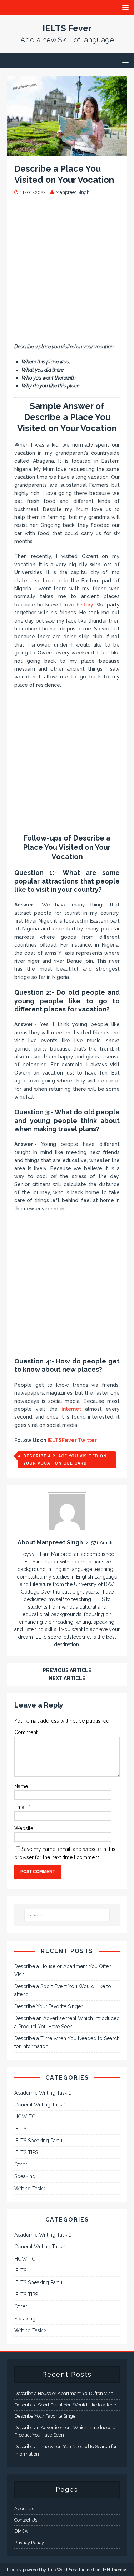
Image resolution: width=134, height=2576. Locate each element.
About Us (24, 2508)
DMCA (21, 2531)
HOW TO (25, 2116)
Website (24, 1828)
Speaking (25, 2176)
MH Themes (115, 2570)
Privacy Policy (29, 2542)
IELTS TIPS (26, 2152)
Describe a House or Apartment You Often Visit (64, 2393)
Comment (26, 1732)
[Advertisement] (67, 273)
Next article (67, 1678)
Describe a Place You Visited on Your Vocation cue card (65, 1460)
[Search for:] (67, 1915)
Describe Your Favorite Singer (48, 2006)
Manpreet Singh (73, 192)
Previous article (67, 1670)
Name (22, 1786)
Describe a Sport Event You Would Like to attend (65, 2405)
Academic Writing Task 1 (43, 2093)
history (85, 605)
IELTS (20, 2129)
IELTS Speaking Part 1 (38, 2141)
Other (21, 2165)
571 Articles (104, 1543)
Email (21, 1807)
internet (71, 1409)
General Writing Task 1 (40, 2105)
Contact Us (26, 2520)
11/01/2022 (33, 192)
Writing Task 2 (31, 2189)
